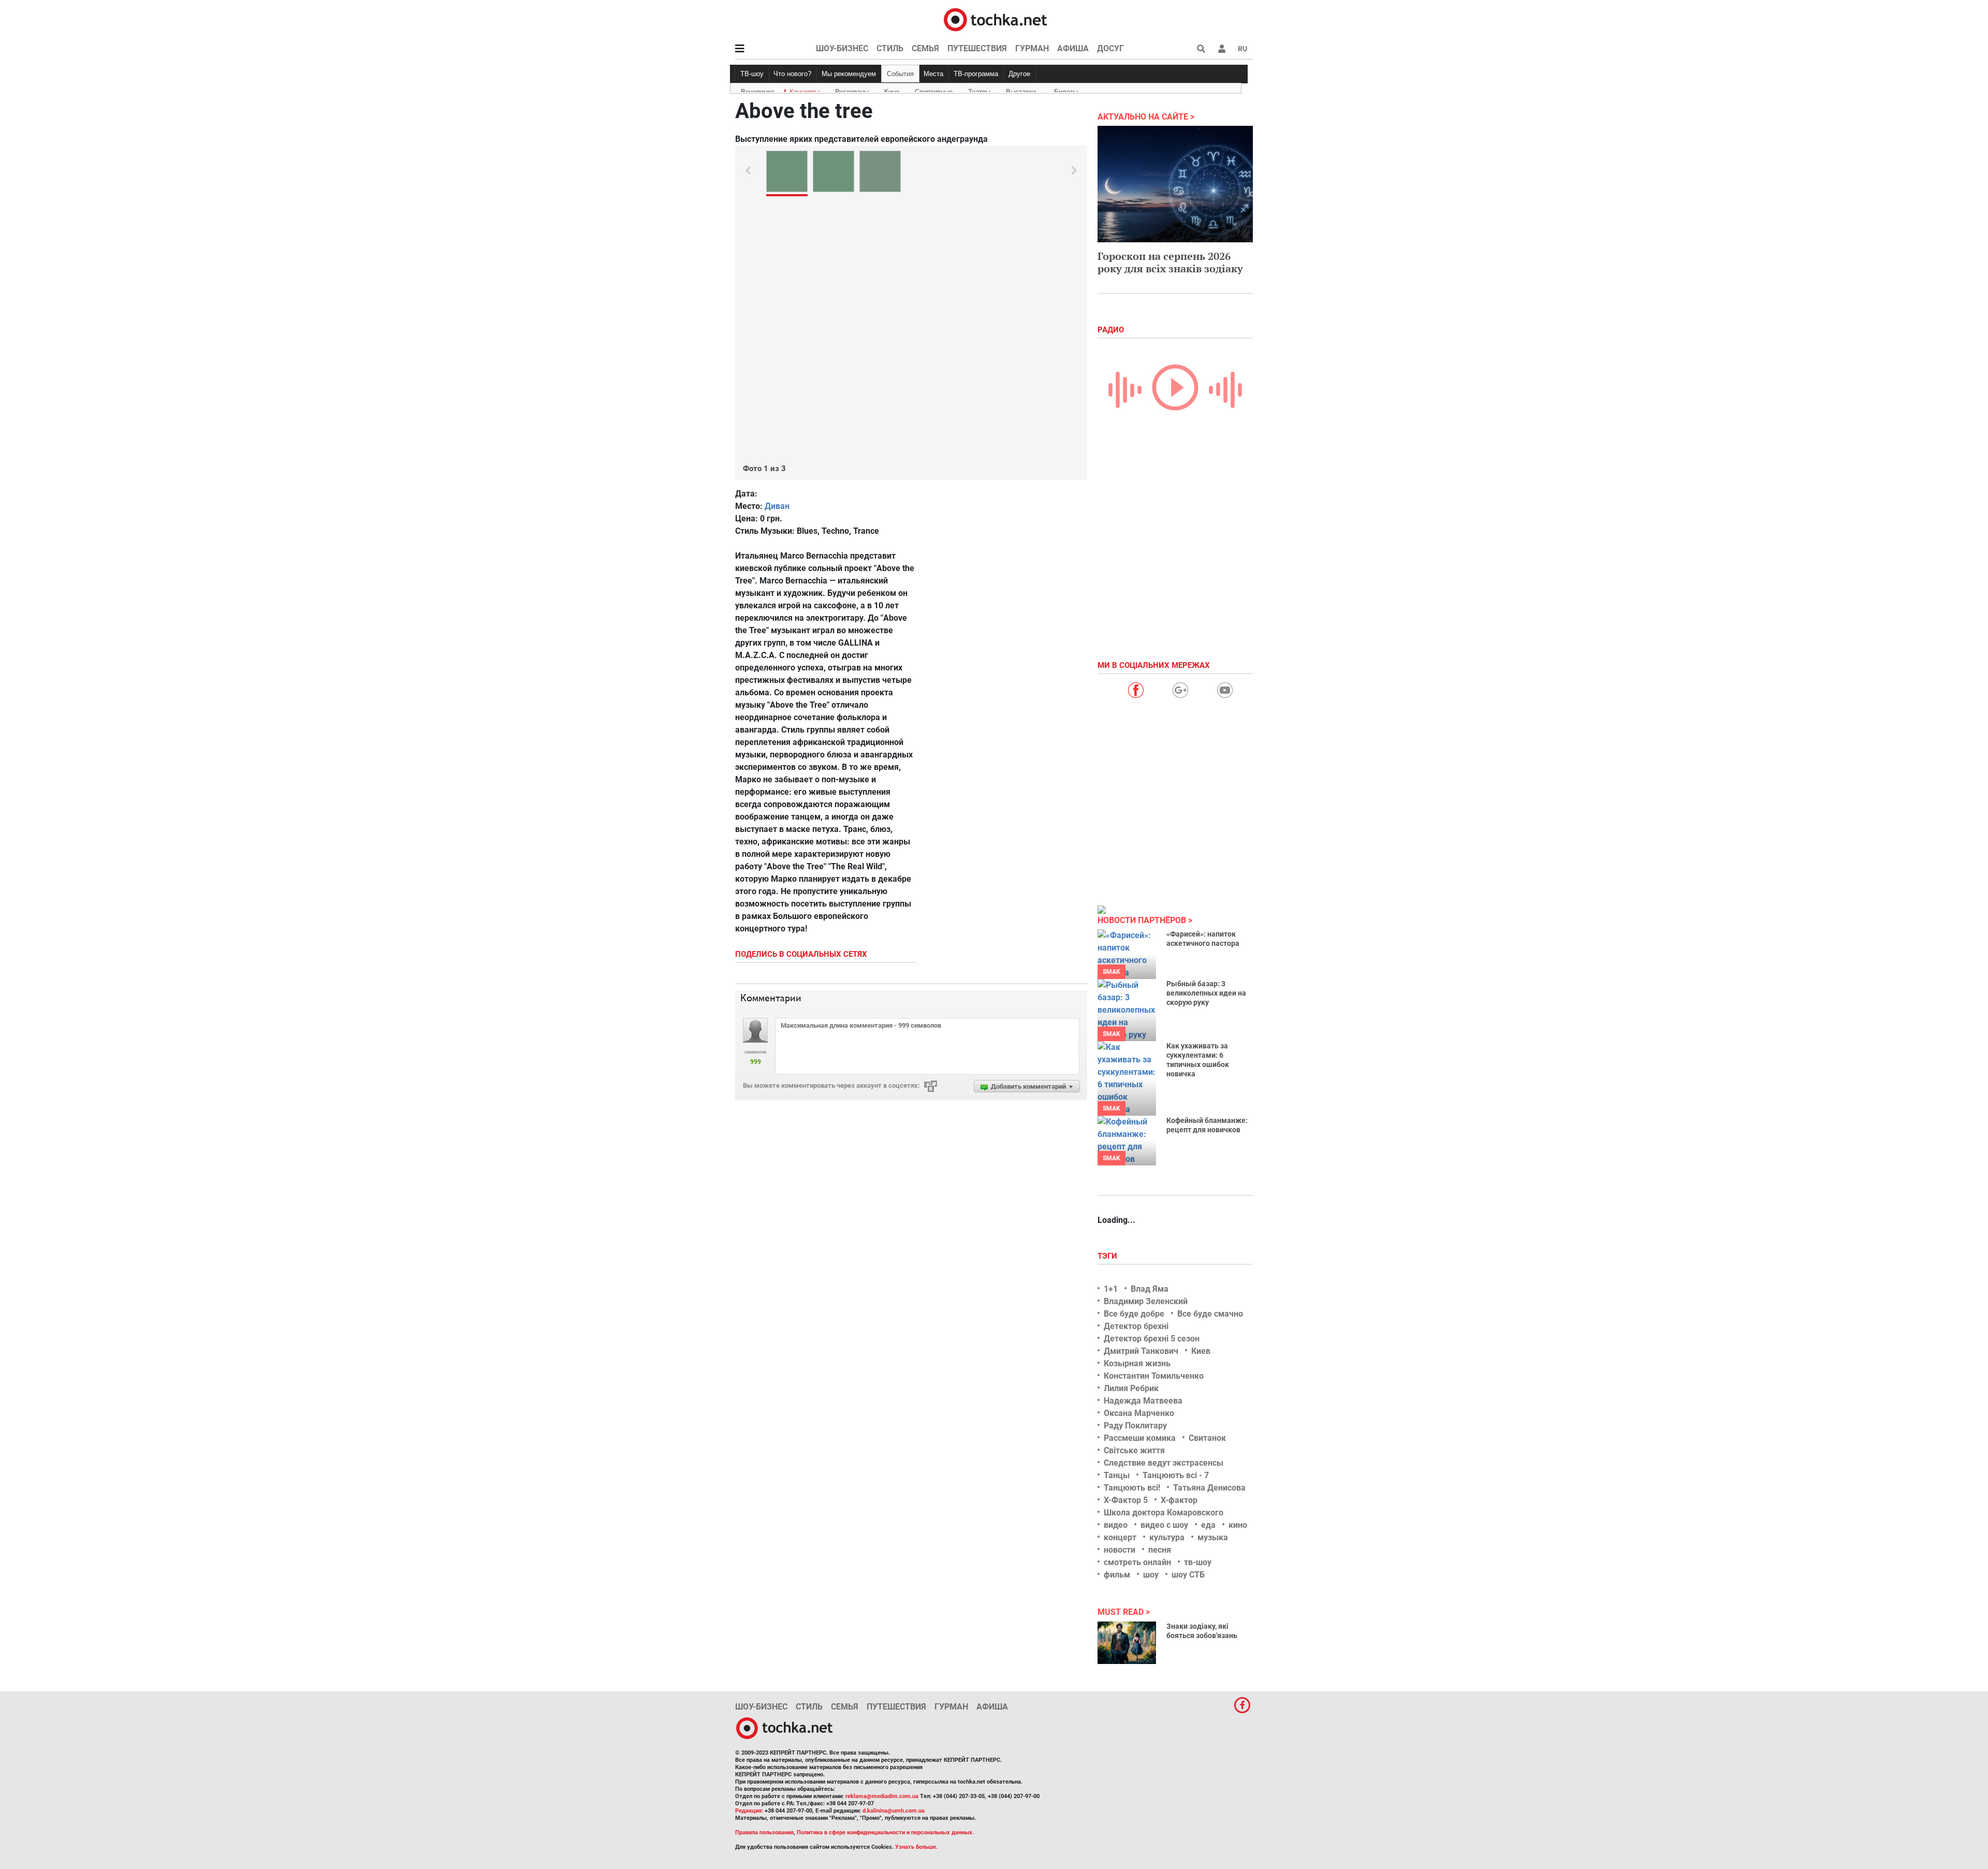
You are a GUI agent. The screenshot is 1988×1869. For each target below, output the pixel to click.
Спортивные (934, 90)
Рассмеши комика (1140, 1438)
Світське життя (1134, 1450)
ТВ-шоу (752, 74)
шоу (1151, 1575)
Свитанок (1207, 1438)
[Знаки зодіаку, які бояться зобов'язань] (1127, 1643)
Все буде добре (1134, 1314)
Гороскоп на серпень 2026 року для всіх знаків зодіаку (1170, 262)
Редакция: (749, 1811)
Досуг (1110, 48)
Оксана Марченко (1139, 1413)
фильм (1117, 1575)
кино (1238, 1525)
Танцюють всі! (1132, 1488)
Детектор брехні (1136, 1326)
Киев (1201, 1351)
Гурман (1032, 48)
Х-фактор (1179, 1500)
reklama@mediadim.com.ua (882, 1796)
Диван (777, 506)
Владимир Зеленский (1146, 1301)
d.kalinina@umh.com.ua (894, 1811)
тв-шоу (1198, 1562)
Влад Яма (1150, 1289)
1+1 (1111, 1289)
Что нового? (792, 74)
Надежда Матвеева (1143, 1401)
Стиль (890, 48)
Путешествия (977, 48)
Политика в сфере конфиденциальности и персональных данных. (885, 1833)
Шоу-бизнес (842, 48)
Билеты (1066, 90)
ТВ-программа (976, 74)
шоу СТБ (1188, 1575)
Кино (892, 90)
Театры (979, 90)
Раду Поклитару (1135, 1426)
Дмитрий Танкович (1141, 1351)
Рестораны (852, 90)
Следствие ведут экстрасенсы (1164, 1463)
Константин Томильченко (1154, 1376)
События (900, 74)
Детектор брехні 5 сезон (1152, 1339)
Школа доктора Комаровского (1164, 1513)
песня (1160, 1550)
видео (1116, 1525)
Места (933, 74)
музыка (1213, 1537)
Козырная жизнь (1137, 1363)
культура (1167, 1537)
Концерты (805, 90)
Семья (925, 48)
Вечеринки (757, 90)
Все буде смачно (1210, 1314)
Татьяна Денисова (1209, 1488)
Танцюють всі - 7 (1176, 1475)
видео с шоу (1164, 1525)
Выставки (1021, 90)
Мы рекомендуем (849, 74)
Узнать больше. (916, 1847)
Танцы (1117, 1475)
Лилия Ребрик (1131, 1388)
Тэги (1108, 1256)
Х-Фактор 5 (1126, 1500)
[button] (1222, 49)
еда (1208, 1525)
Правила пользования (764, 1833)
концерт (1120, 1537)
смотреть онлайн (1137, 1562)
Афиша (1073, 48)
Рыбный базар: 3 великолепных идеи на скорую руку (1206, 993)
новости (1120, 1550)
